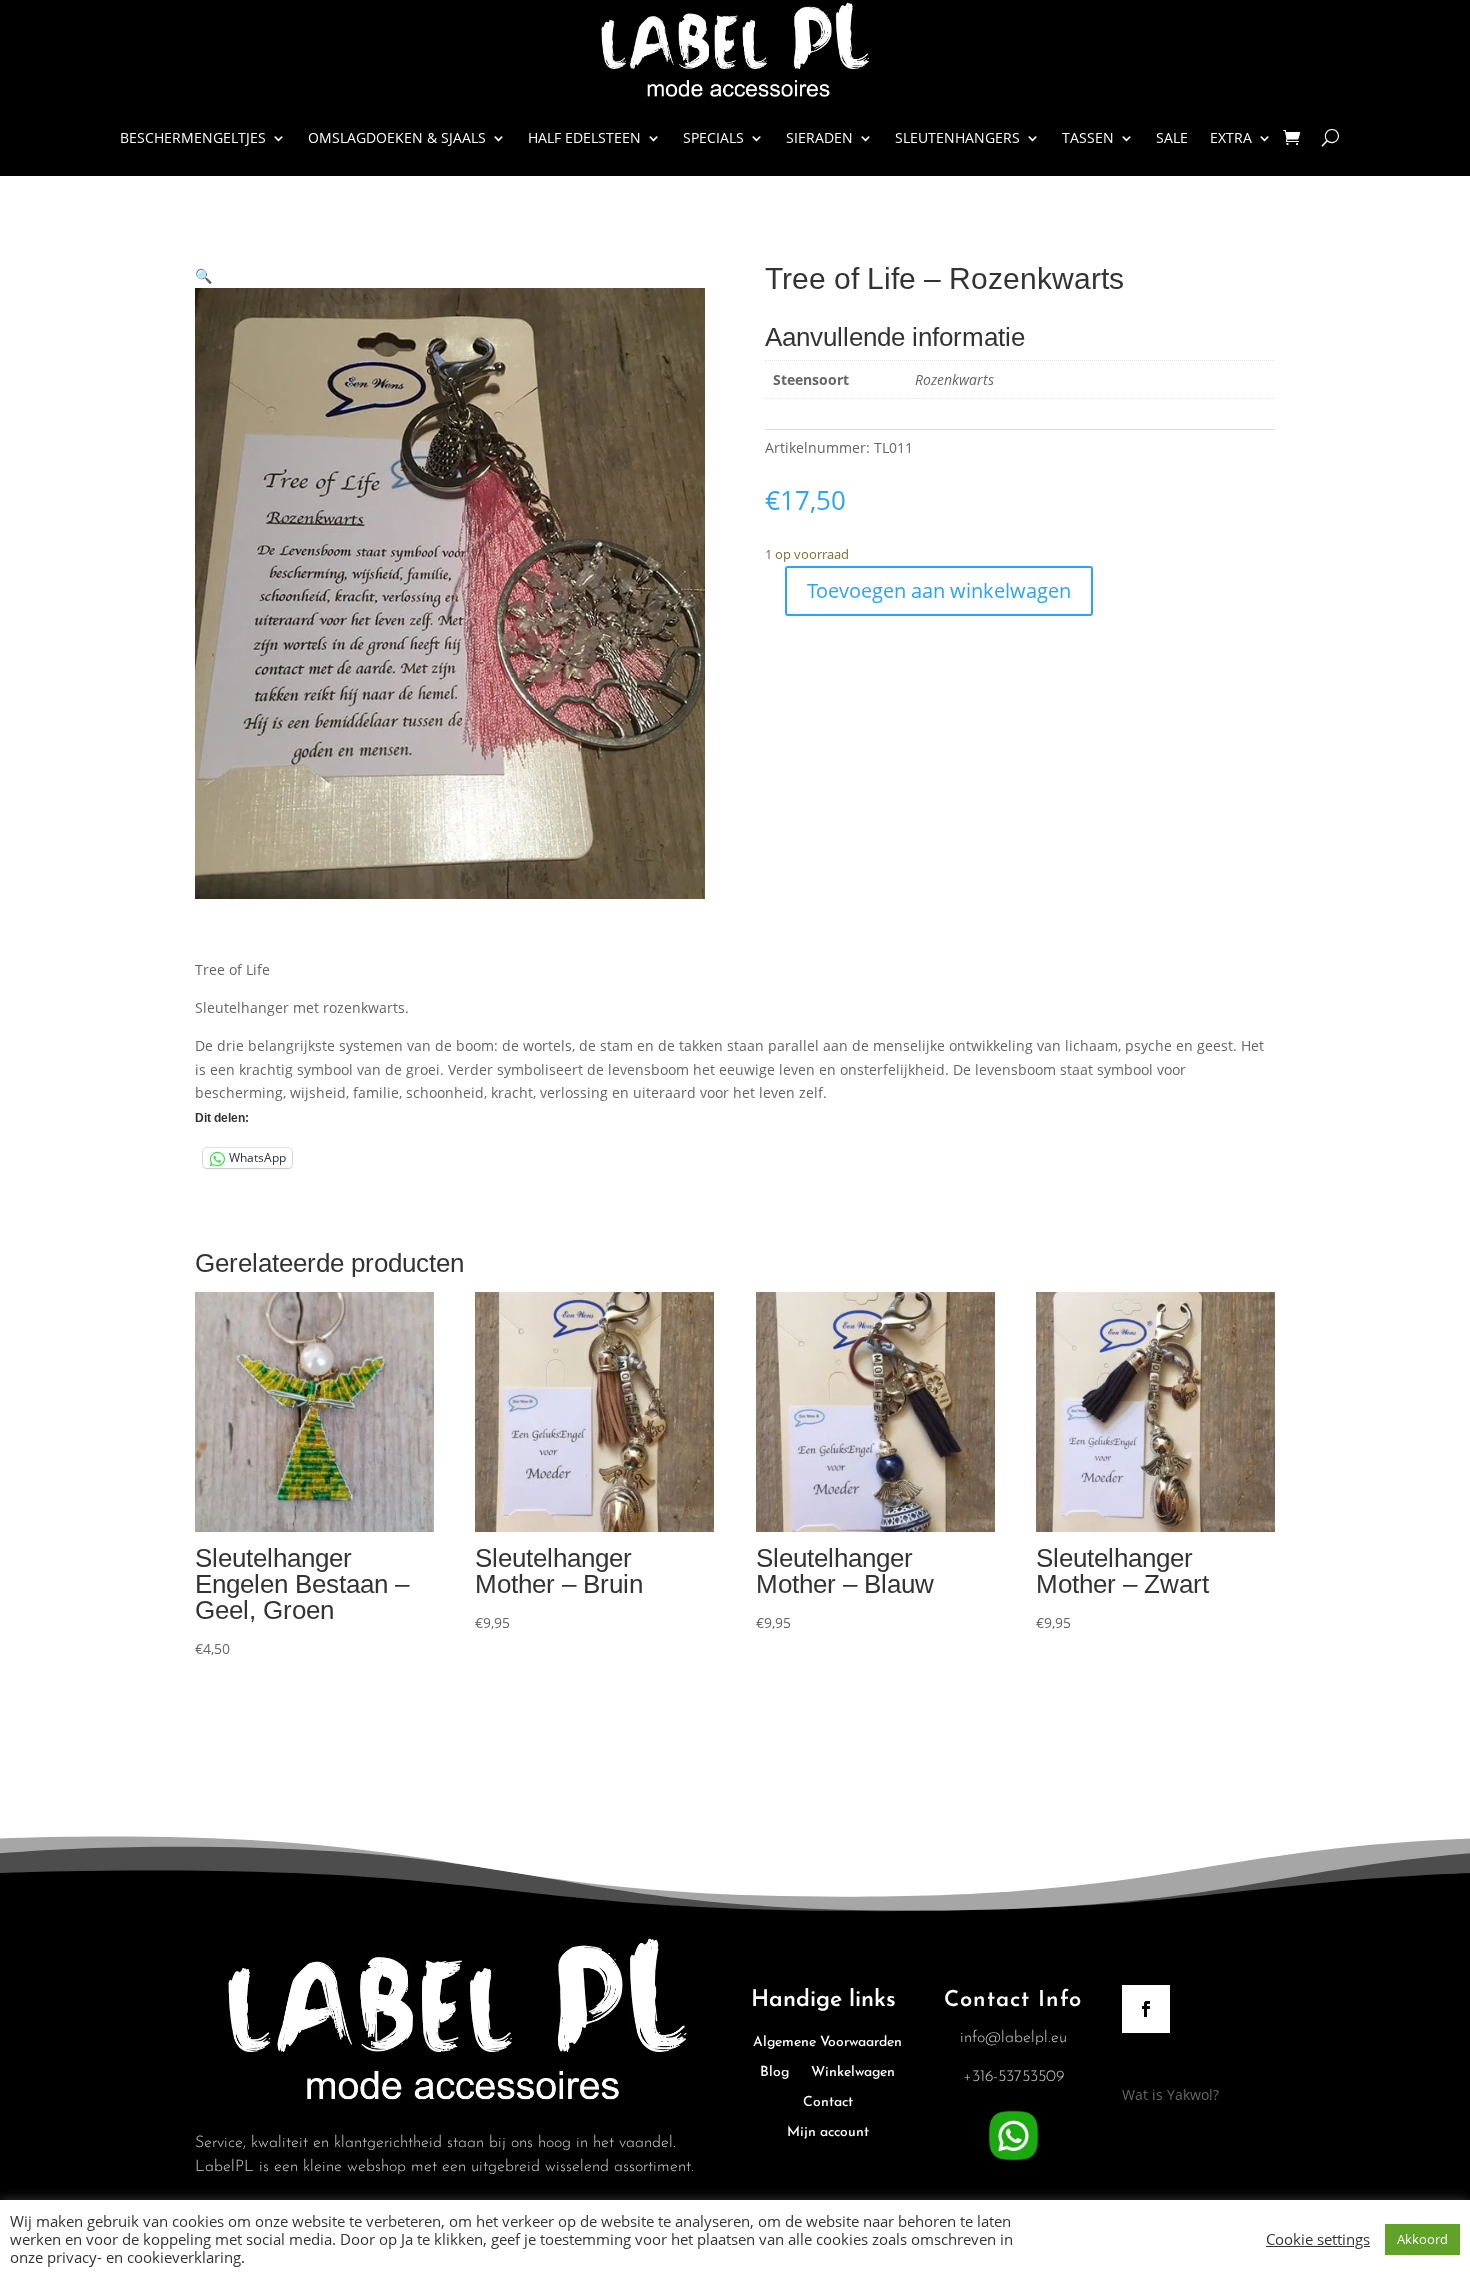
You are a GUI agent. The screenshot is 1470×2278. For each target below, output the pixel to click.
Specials (713, 137)
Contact (828, 2103)
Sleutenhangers (957, 137)
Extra (1231, 137)
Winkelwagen (853, 2073)
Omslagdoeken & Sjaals (397, 137)
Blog (774, 2073)
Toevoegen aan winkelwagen (939, 590)
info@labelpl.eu (1013, 2038)
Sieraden (819, 137)
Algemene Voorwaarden (827, 2043)
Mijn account (828, 2133)
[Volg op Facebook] (1146, 2009)
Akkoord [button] (1422, 2239)
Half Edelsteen (584, 137)
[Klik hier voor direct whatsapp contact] (1013, 2161)
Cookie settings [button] (1318, 2239)
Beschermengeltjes (193, 137)
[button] (203, 275)
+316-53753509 (1013, 2077)
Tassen (1088, 137)
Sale (1172, 137)
